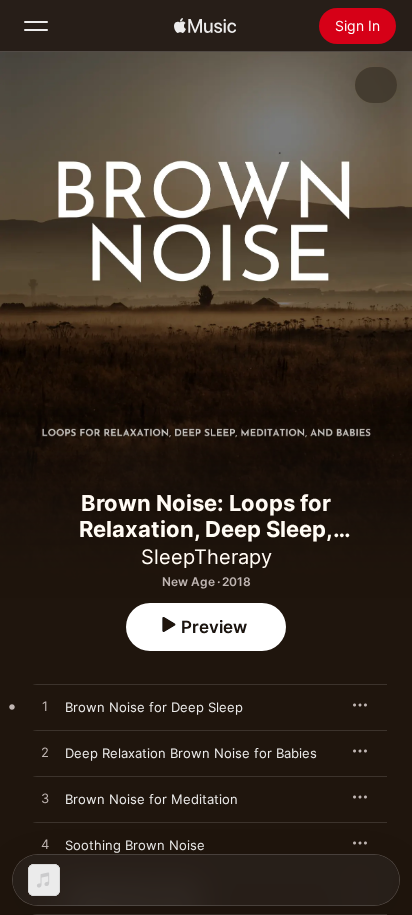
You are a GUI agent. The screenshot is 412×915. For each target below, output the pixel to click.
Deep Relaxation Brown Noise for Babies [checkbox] (191, 753)
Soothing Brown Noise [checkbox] (135, 845)
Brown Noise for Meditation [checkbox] (151, 799)
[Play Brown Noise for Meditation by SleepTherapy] (45, 799)
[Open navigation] (36, 26)
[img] (205, 26)
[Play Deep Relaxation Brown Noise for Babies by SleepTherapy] (45, 753)
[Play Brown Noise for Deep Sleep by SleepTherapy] (45, 707)
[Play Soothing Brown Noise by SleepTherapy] (45, 845)
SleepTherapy (206, 557)
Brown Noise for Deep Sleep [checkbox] (154, 707)
